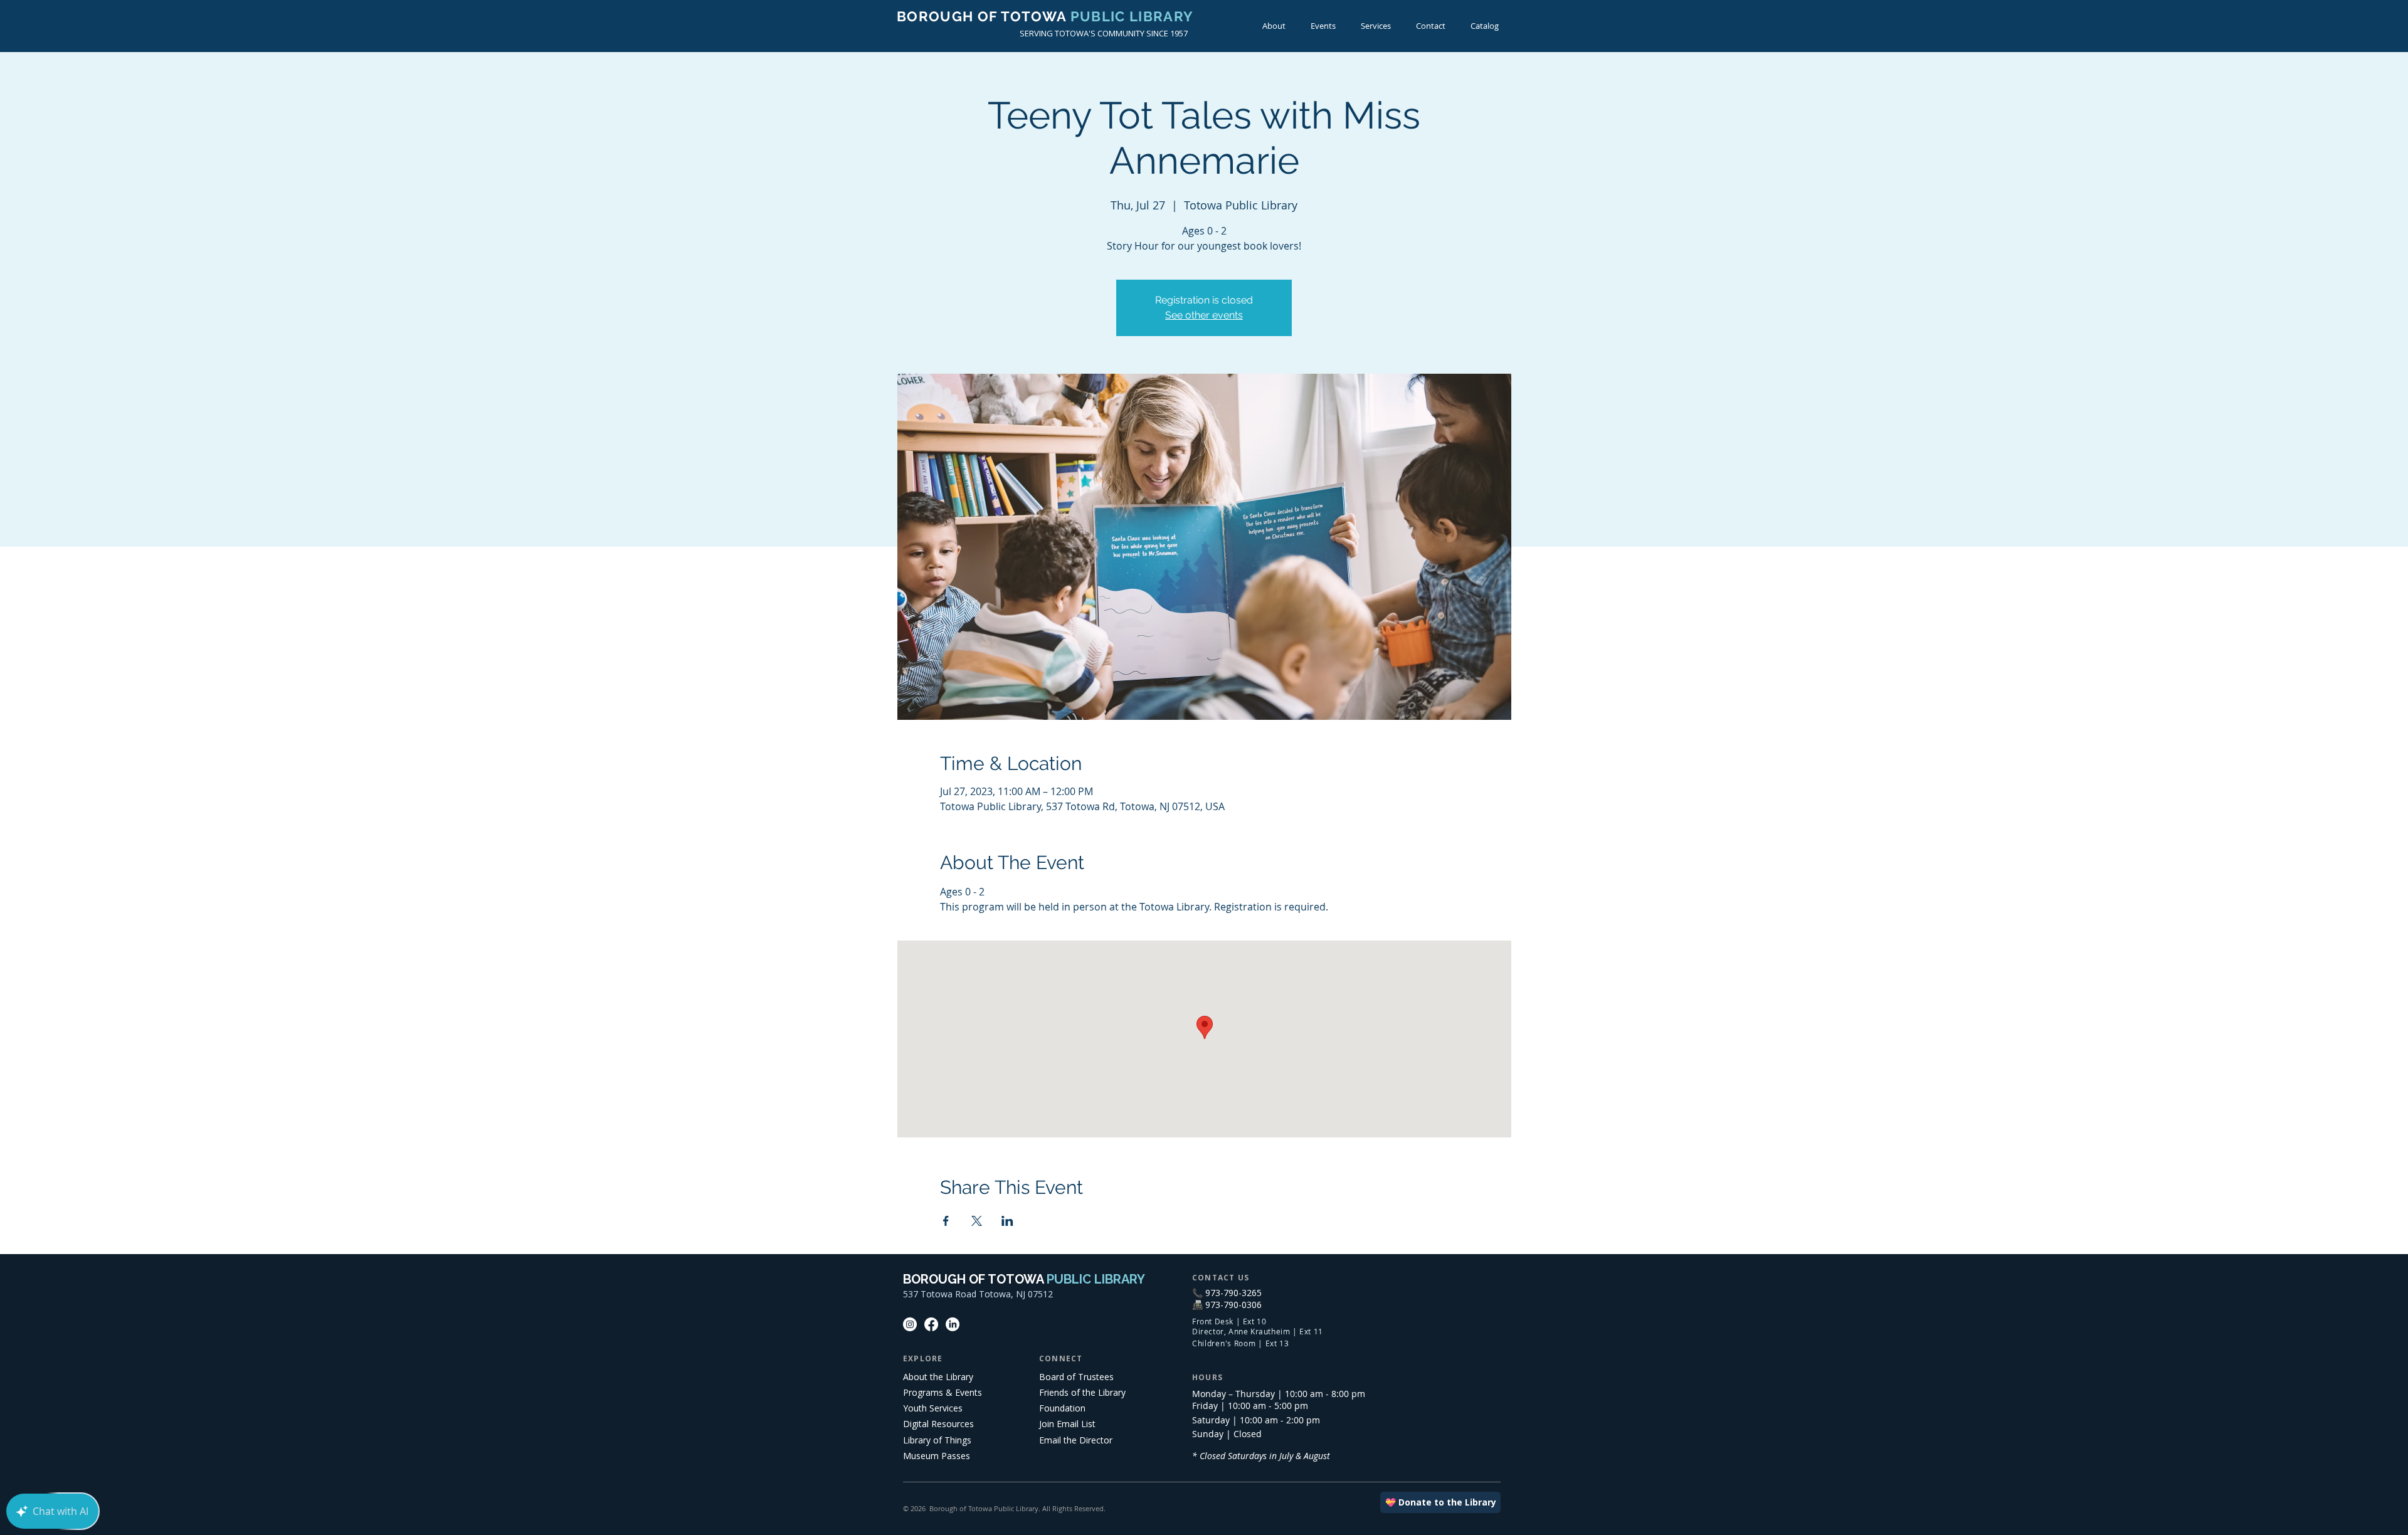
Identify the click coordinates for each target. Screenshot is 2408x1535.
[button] (1323, 26)
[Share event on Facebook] (946, 1221)
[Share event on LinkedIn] (1007, 1221)
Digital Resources (938, 1424)
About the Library (938, 1377)
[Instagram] (910, 1324)
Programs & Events (943, 1392)
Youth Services (933, 1408)
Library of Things (937, 1440)
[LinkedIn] (953, 1324)
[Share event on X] (977, 1221)
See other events (1204, 315)
